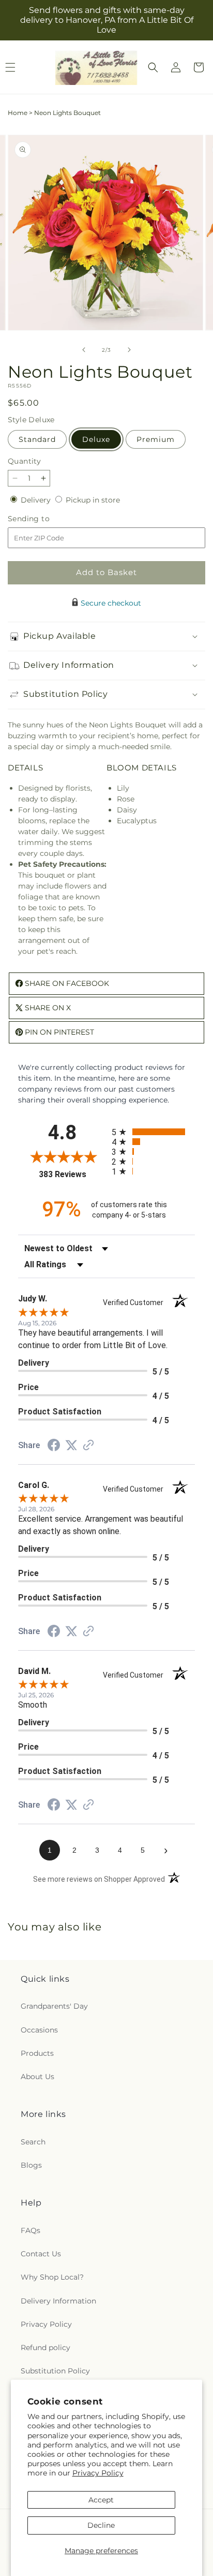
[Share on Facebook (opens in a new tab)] (54, 1447)
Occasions (39, 2030)
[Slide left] (84, 350)
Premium (156, 439)
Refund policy (45, 2348)
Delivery (37, 500)
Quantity (24, 461)
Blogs (31, 2165)
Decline (101, 2525)
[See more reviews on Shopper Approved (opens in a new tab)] (88, 1446)
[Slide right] (129, 350)
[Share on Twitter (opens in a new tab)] (71, 1446)
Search (33, 2142)
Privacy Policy (98, 2473)
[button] (153, 67)
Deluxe (96, 439)
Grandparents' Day (54, 2006)
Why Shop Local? (52, 2277)
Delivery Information (58, 2301)
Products (37, 2053)
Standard (37, 439)
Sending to (44, 519)
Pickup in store (93, 500)
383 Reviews (73, 1174)
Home (18, 113)
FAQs (31, 2230)
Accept (101, 2500)
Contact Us (41, 2254)
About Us (37, 2077)
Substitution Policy (55, 2371)
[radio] (153, 1132)
